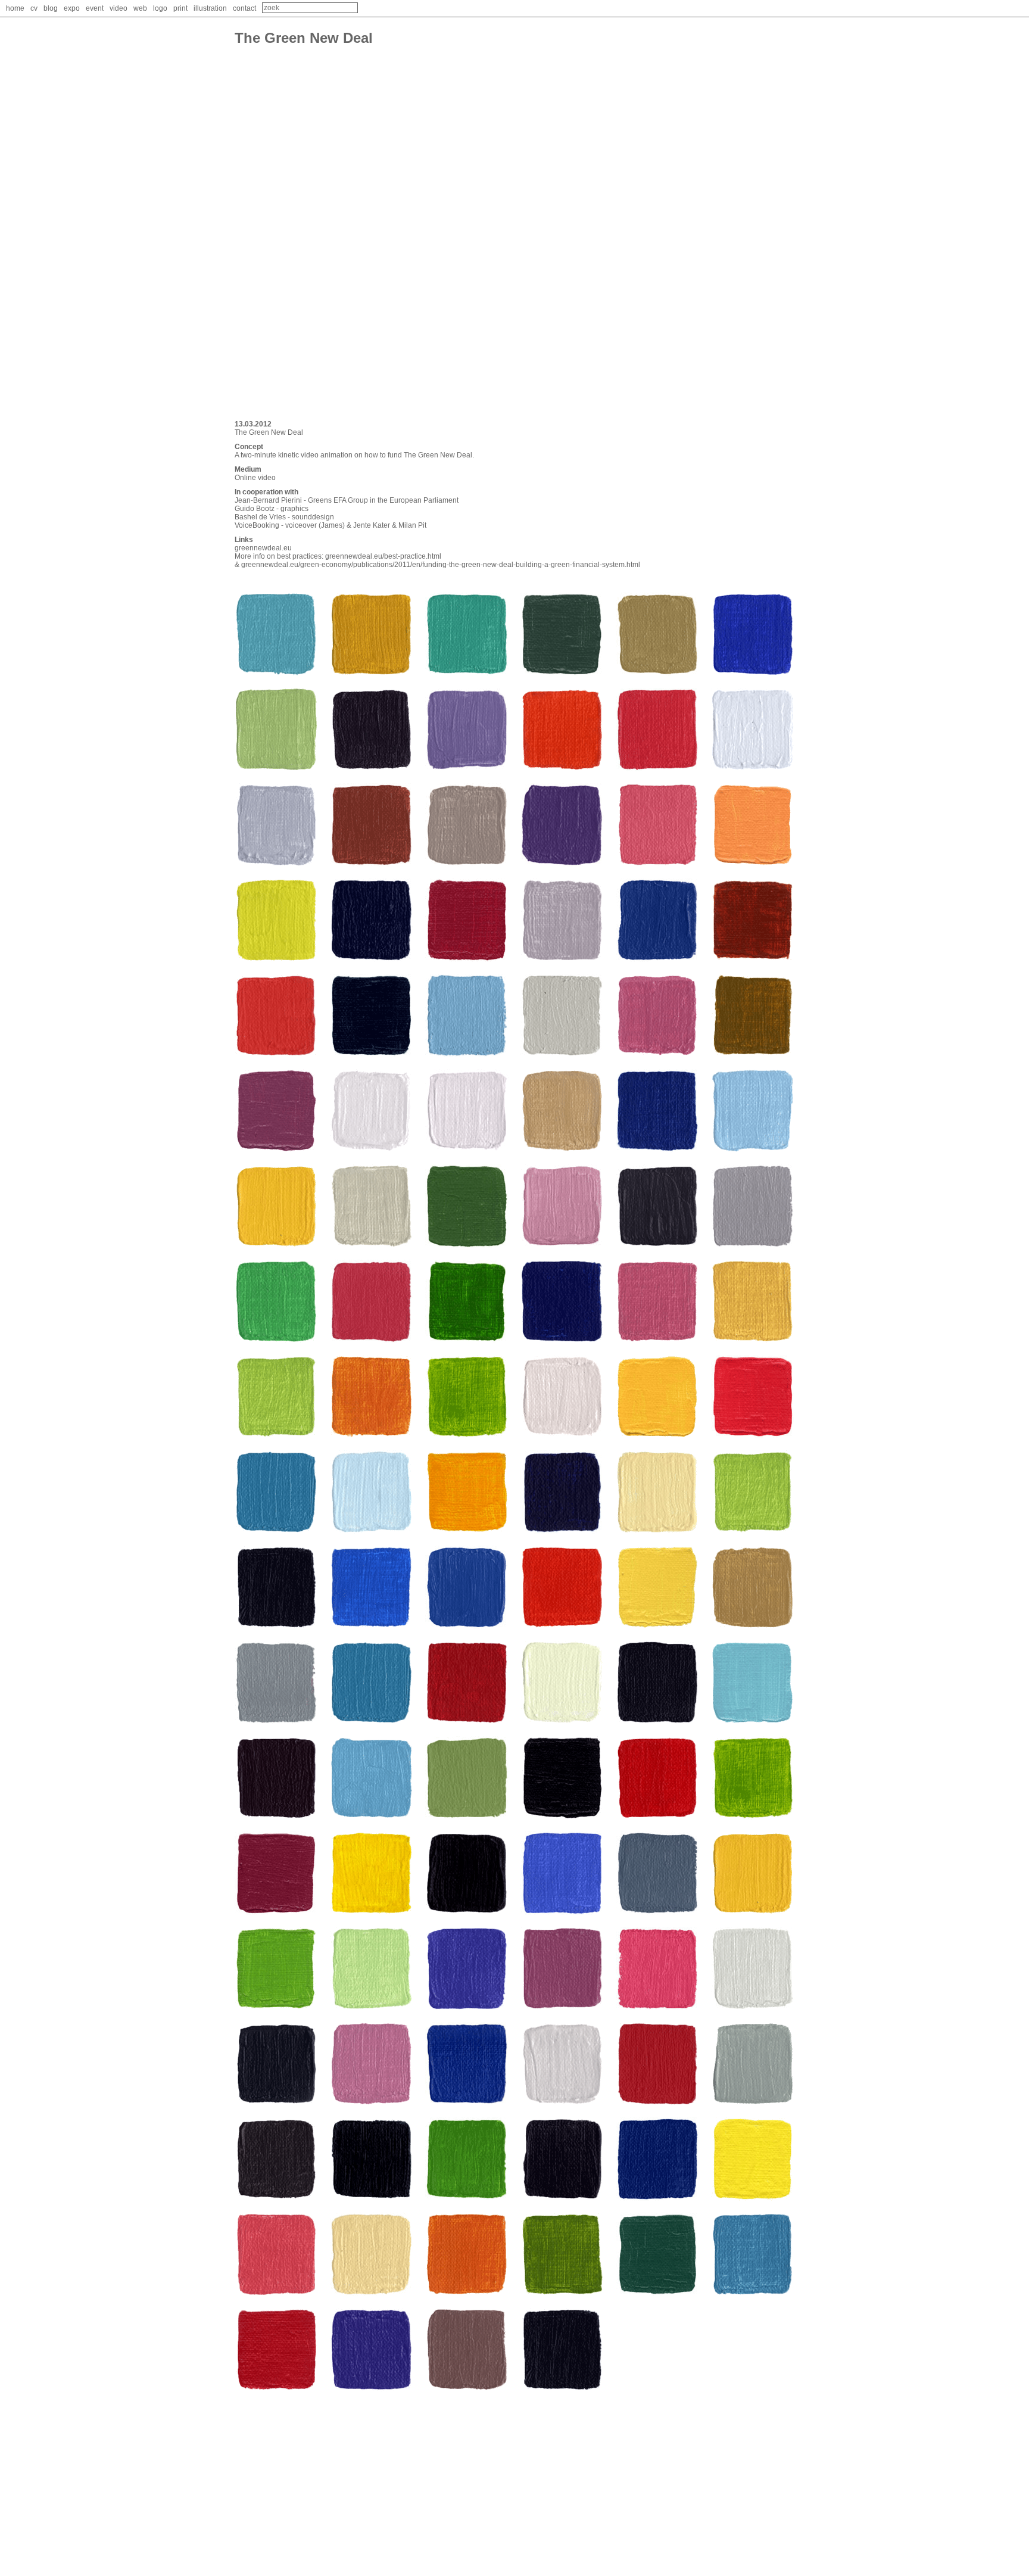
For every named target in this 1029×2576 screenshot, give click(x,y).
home (15, 8)
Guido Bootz (255, 509)
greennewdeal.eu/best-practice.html (383, 556)
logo (160, 8)
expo (72, 8)
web (140, 8)
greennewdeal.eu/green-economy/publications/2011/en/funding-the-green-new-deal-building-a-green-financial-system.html (441, 565)
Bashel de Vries (260, 517)
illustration (210, 8)
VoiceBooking (257, 525)
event (95, 8)
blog (51, 8)
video (119, 8)
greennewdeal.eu (263, 548)
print (180, 8)
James (332, 525)
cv (34, 8)
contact (244, 8)
